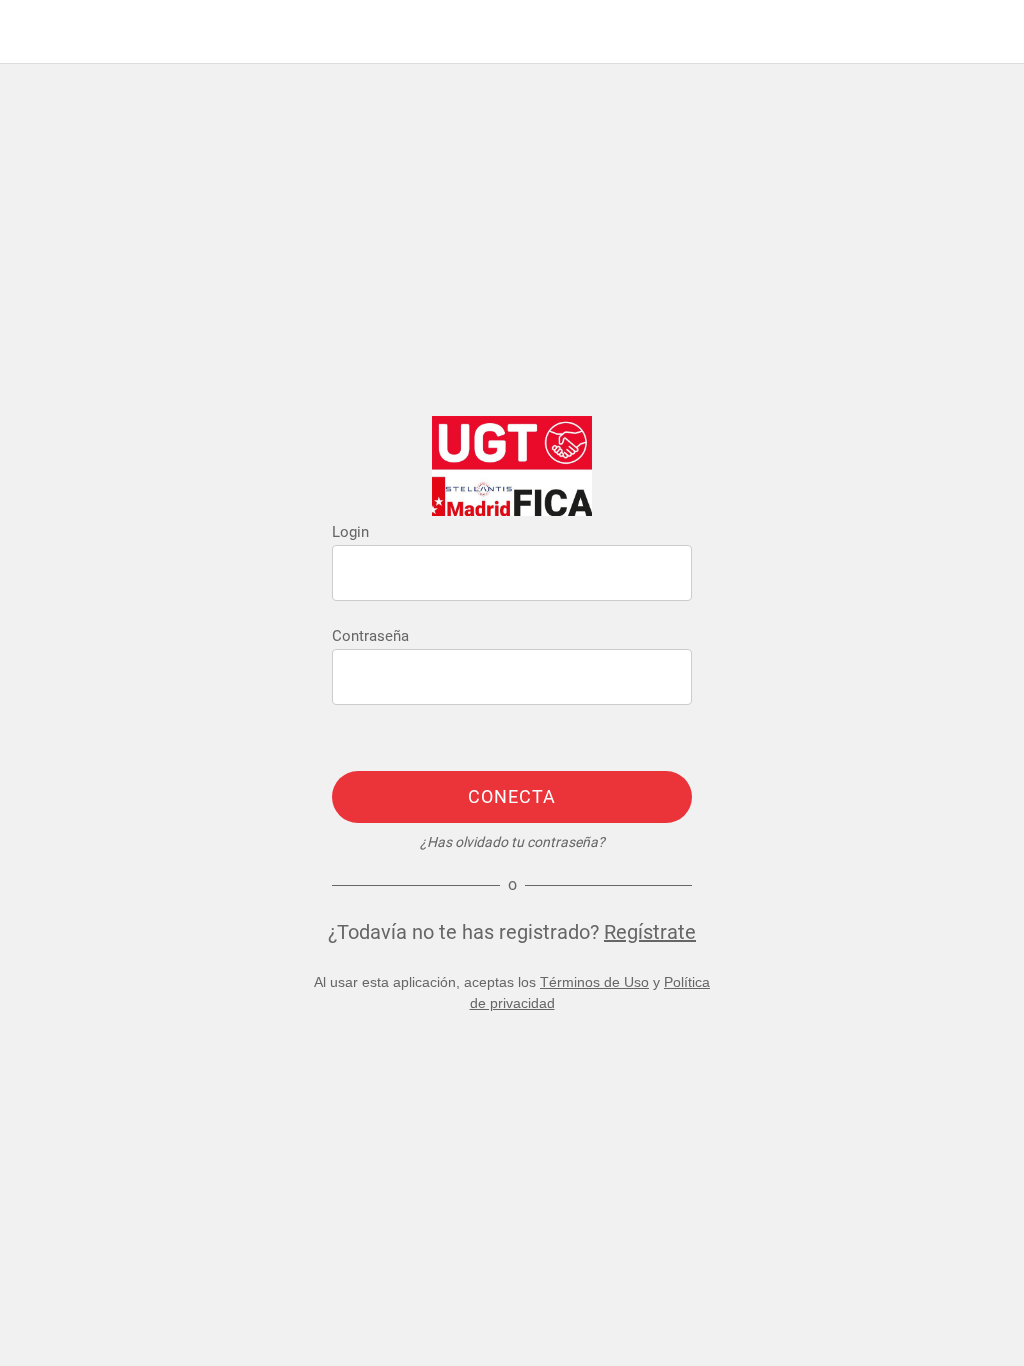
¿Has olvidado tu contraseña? (512, 842)
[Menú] (32, 32)
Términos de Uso (594, 982)
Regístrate (650, 932)
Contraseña (370, 636)
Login (350, 532)
